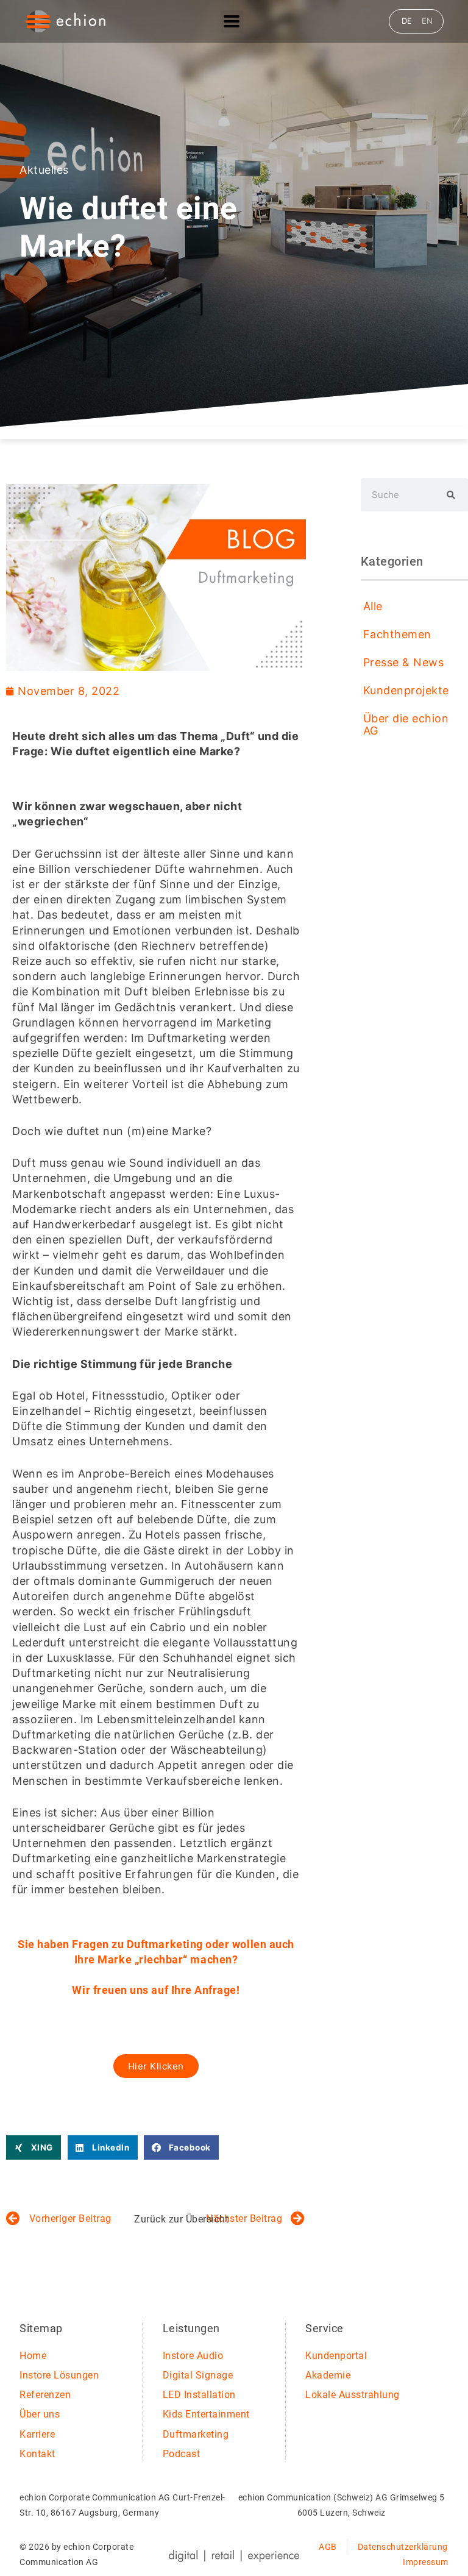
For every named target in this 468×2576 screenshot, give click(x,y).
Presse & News (404, 662)
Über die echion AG (406, 724)
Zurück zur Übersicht (181, 2219)
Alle (373, 606)
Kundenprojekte (406, 690)
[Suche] (451, 495)
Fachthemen (397, 634)
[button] (34, 2148)
